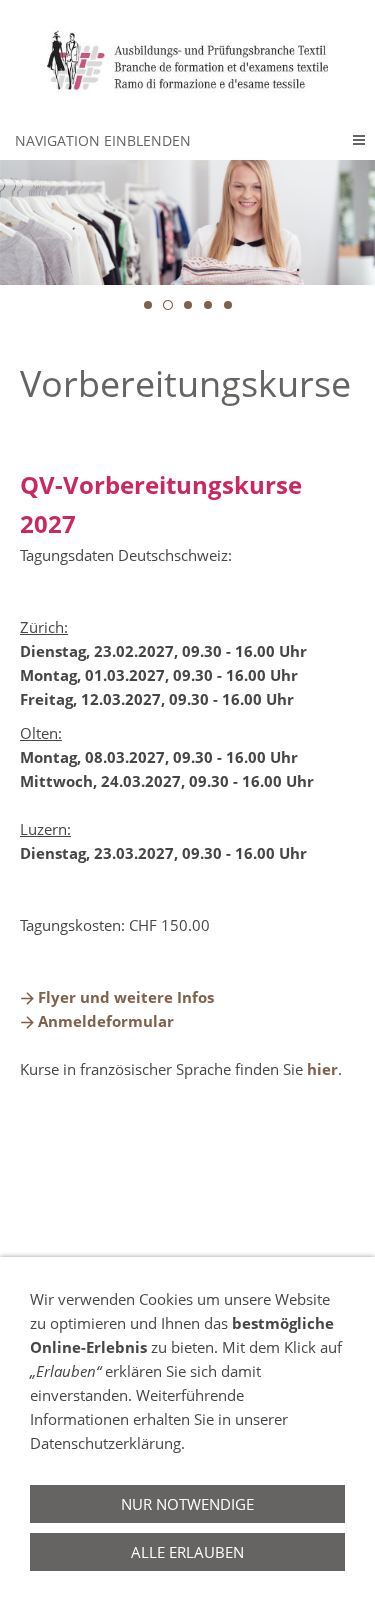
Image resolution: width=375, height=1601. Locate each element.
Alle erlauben (187, 1552)
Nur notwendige (187, 1504)
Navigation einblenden (103, 140)
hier (322, 1069)
